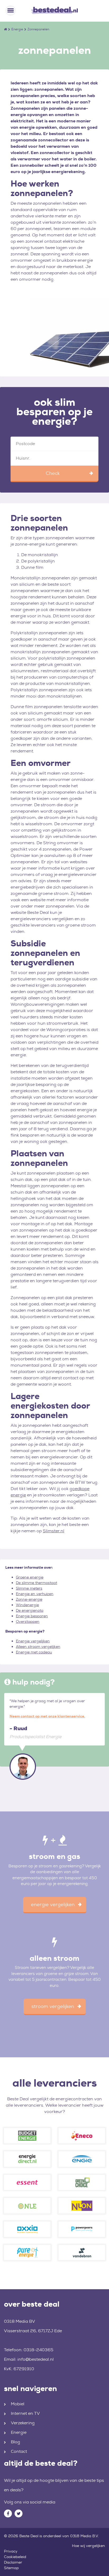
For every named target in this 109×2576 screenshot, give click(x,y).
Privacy (11, 2551)
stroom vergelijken (53, 2006)
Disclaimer (13, 2562)
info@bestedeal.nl (36, 2359)
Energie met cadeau (34, 1652)
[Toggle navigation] (11, 11)
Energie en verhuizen (35, 1594)
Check (53, 473)
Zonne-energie (29, 1599)
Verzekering (23, 2423)
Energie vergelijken (33, 1641)
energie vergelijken (53, 1905)
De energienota (30, 1610)
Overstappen (28, 1621)
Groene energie (30, 1577)
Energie (17, 29)
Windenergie (27, 1605)
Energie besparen (32, 1616)
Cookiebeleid (15, 2557)
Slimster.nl (54, 1531)
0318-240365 (38, 2350)
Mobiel (18, 2404)
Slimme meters (29, 1588)
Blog (15, 2442)
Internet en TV (25, 2413)
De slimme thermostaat (37, 1583)
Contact (19, 2451)
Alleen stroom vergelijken (38, 1647)
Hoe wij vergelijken (88, 2546)
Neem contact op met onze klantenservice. (47, 1716)
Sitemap (11, 2568)
